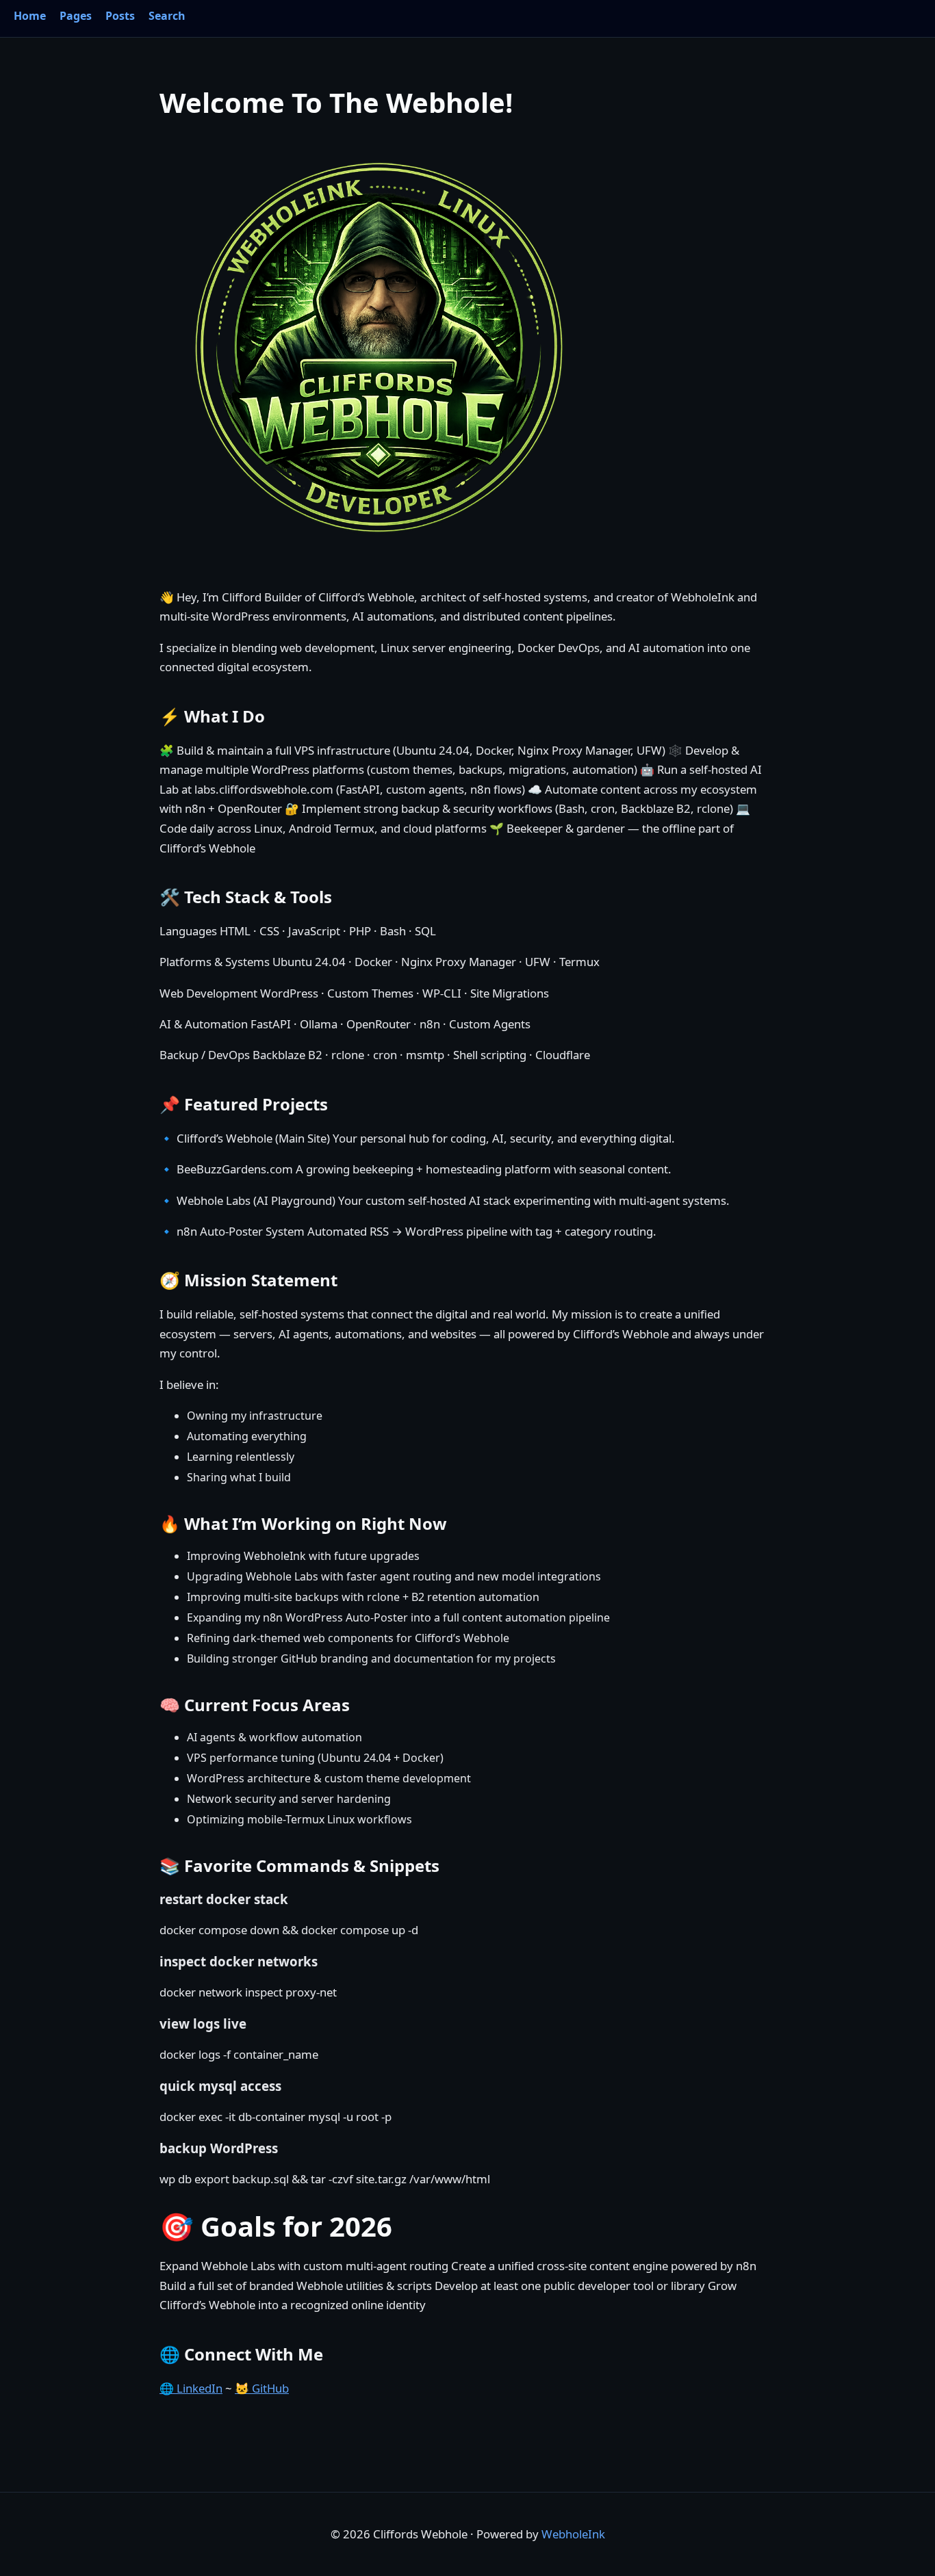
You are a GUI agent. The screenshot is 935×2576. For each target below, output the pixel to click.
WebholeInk (573, 2534)
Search (167, 16)
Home (30, 16)
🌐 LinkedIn (191, 2388)
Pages (76, 16)
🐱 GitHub (262, 2388)
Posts (120, 16)
